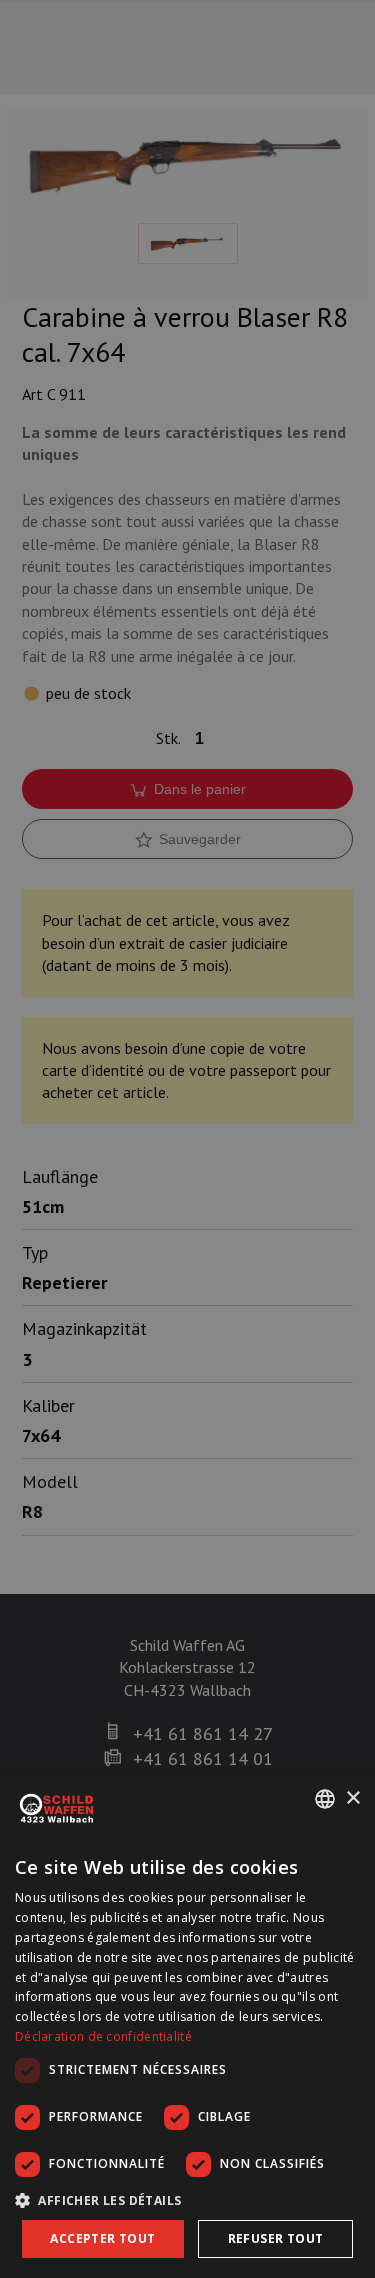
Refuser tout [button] (276, 2238)
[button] (187, 2200)
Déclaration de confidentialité (103, 2036)
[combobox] (325, 1799)
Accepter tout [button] (102, 2238)
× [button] (352, 1798)
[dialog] (187, 2026)
